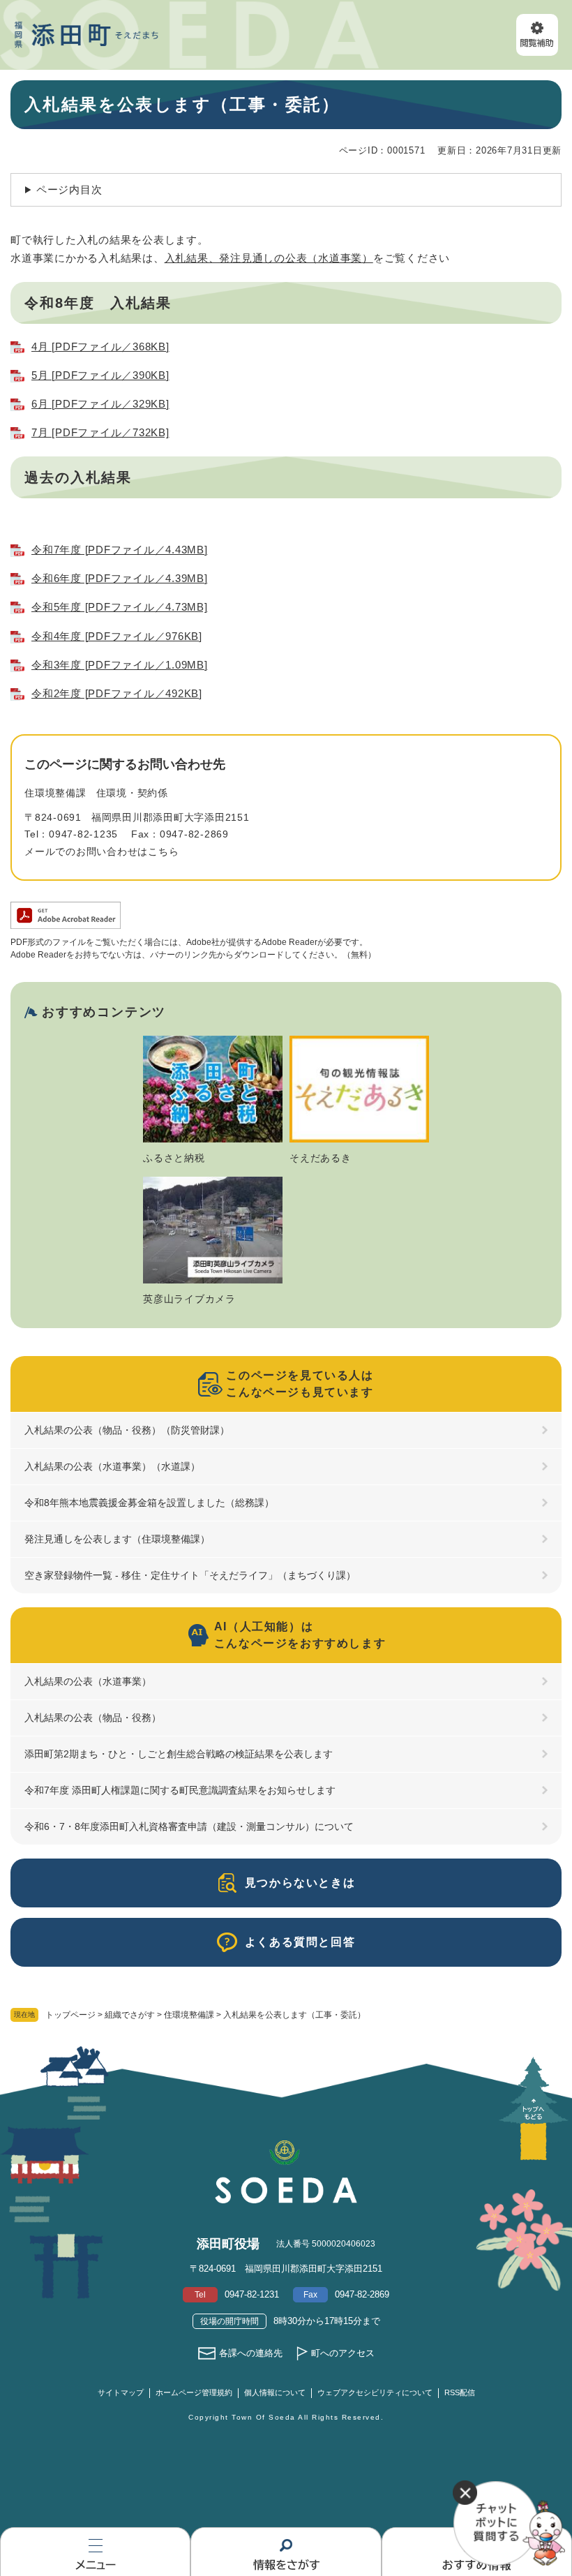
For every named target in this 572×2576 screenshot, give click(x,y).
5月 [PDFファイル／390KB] (100, 375)
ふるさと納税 (174, 1158)
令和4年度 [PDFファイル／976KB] (117, 636)
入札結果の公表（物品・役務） (93, 1718)
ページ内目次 (69, 189)
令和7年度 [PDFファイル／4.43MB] (120, 550)
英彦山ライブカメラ (189, 1299)
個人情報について (275, 2392)
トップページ (70, 2015)
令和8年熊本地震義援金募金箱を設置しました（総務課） (149, 1503)
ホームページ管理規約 (194, 2392)
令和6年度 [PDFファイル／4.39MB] (120, 578)
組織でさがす (130, 2015)
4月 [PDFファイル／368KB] (100, 347)
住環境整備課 (189, 2015)
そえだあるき (321, 1158)
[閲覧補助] (537, 35)
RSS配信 (460, 2392)
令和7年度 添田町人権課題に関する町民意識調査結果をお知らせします (180, 1790)
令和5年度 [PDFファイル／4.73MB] (120, 607)
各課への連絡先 (251, 2353)
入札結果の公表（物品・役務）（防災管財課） (127, 1430)
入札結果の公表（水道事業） (88, 1681)
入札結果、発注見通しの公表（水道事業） (269, 258)
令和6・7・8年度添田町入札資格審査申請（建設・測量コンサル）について (189, 1826)
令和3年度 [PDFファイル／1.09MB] (120, 665)
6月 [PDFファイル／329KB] (100, 404)
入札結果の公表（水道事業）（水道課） (112, 1466)
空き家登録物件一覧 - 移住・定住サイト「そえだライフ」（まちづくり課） (190, 1575)
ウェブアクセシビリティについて (375, 2392)
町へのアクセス (343, 2353)
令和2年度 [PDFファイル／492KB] (117, 693)
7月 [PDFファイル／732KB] (100, 432)
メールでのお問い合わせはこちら (101, 851)
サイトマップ (121, 2392)
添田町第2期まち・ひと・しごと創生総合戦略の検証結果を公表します (179, 1754)
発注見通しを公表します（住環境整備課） (117, 1539)
